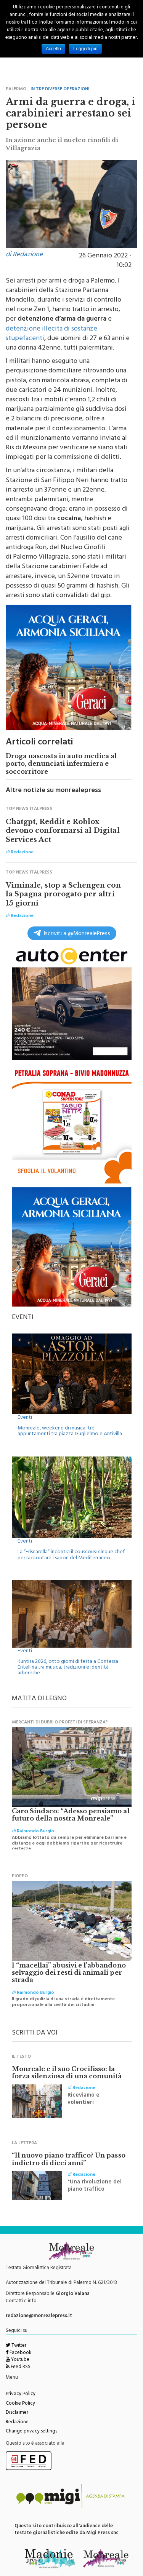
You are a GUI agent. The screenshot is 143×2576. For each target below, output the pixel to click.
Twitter (18, 2346)
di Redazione (24, 255)
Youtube (20, 2360)
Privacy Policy (21, 2394)
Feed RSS (20, 2367)
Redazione (17, 2423)
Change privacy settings (31, 2432)
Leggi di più (85, 49)
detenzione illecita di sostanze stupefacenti (51, 334)
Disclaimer (17, 2413)
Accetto (53, 49)
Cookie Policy (20, 2404)
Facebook (20, 2353)
